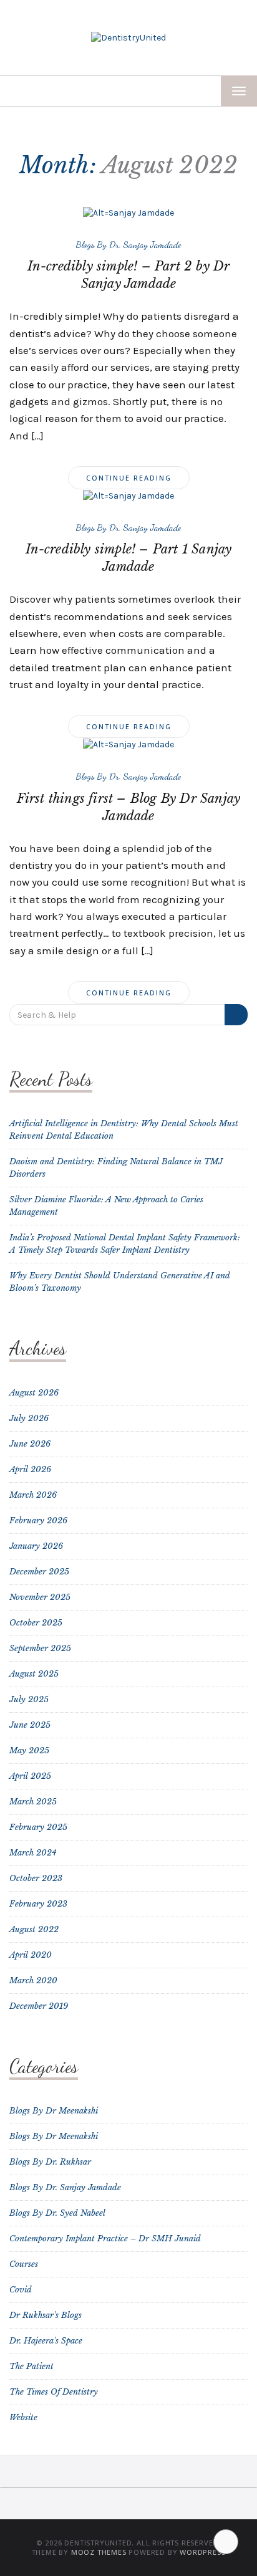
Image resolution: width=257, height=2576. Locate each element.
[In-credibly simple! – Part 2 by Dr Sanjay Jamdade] (128, 212)
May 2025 (29, 1750)
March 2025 (33, 1802)
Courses (24, 2264)
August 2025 (34, 1674)
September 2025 (40, 1648)
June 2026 (30, 1444)
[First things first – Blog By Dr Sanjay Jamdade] (128, 744)
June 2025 (30, 1725)
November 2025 (40, 1597)
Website (23, 2417)
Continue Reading (129, 478)
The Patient (32, 2366)
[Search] (236, 1015)
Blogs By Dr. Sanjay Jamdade (128, 244)
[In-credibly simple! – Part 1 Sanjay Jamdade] (128, 495)
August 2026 (34, 1393)
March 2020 (33, 1980)
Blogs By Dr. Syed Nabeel (57, 2213)
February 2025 (38, 1827)
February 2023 (38, 1904)
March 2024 (33, 1853)
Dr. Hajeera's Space (46, 2341)
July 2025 (29, 1699)
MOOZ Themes (99, 2552)
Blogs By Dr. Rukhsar (50, 2162)
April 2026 (30, 1469)
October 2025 (36, 1623)
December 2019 (39, 2006)
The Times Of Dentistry (54, 2392)
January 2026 (36, 1546)
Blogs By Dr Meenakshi (54, 2111)
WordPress (202, 2552)
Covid (21, 2290)
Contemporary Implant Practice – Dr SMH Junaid (105, 2238)
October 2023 (36, 1878)
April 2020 (31, 1955)
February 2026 (38, 1520)
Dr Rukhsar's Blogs (46, 2315)
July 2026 (29, 1418)
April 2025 (30, 1776)
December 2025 (39, 1572)
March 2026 (33, 1495)
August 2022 (34, 1929)
